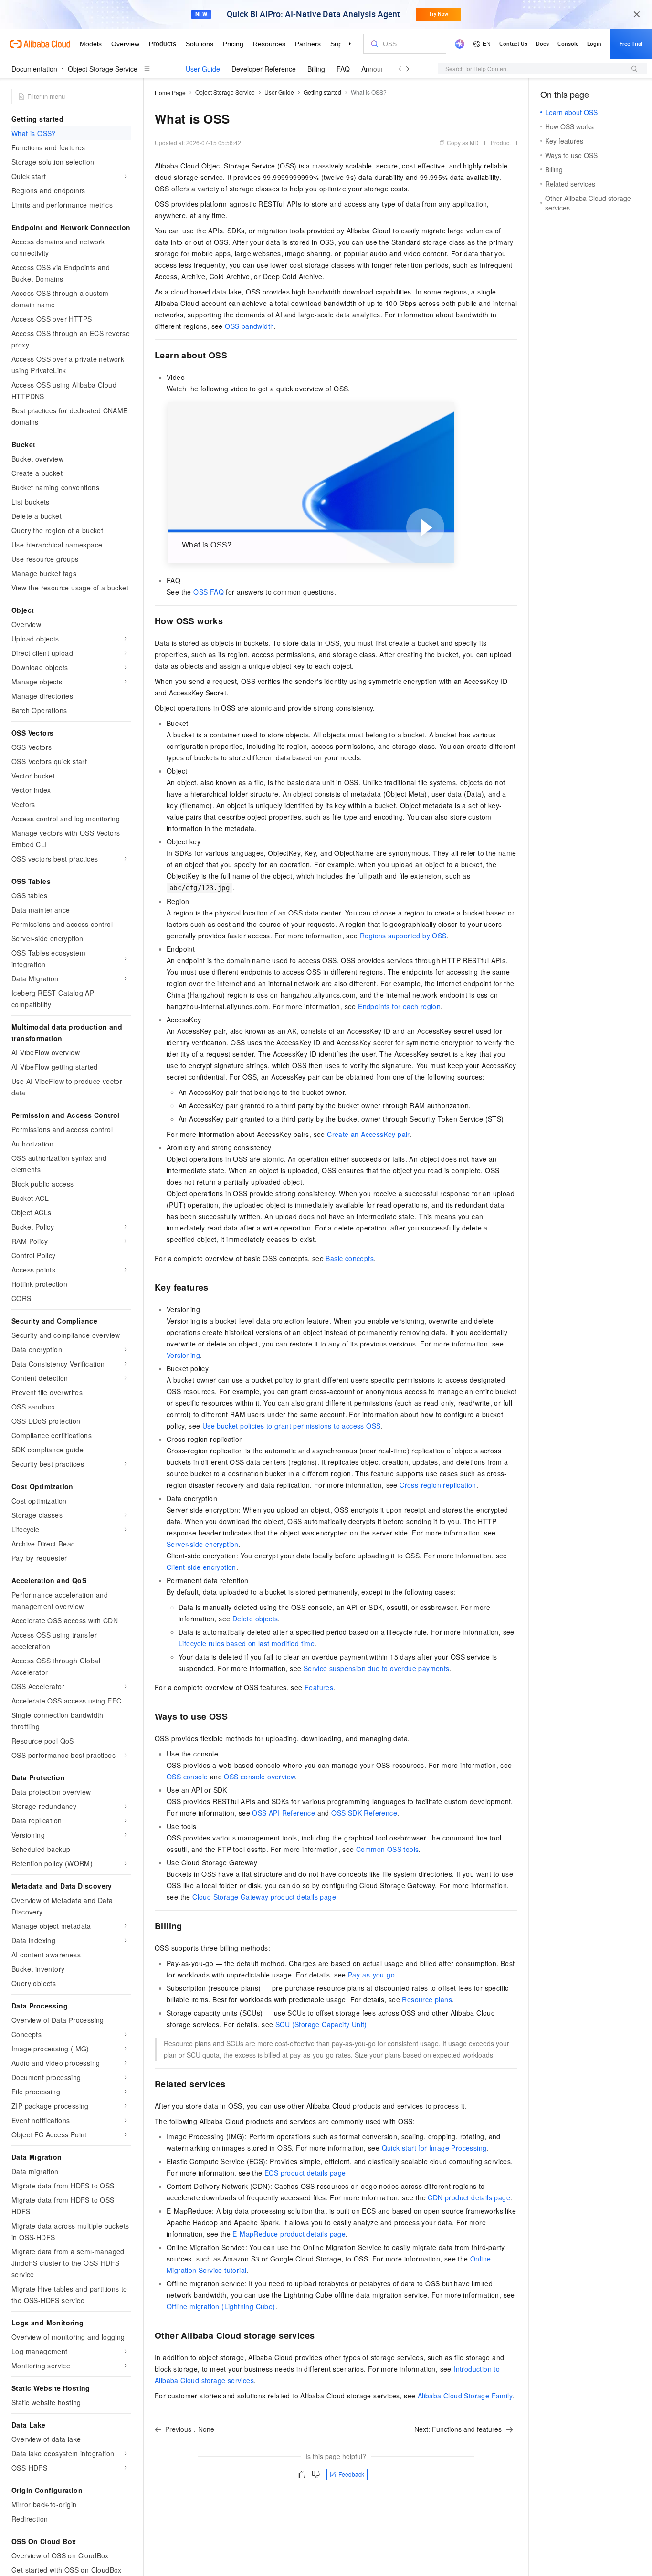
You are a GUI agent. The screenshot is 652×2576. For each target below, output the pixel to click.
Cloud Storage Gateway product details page (264, 1897)
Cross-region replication (438, 1485)
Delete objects (255, 1619)
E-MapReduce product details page (289, 2234)
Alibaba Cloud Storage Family (465, 2396)
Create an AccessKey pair (368, 1134)
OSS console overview (259, 1777)
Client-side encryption (201, 1567)
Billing (316, 69)
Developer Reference (264, 69)
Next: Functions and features (458, 2429)
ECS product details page (305, 2173)
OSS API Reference (284, 1813)
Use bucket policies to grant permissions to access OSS (292, 1426)
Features (319, 1687)
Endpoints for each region (399, 1006)
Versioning (183, 1355)
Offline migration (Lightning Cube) (221, 2306)
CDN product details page (469, 2197)
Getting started (322, 92)
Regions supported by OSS (403, 936)
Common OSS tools (387, 1849)
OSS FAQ (209, 592)
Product (501, 142)
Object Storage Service (103, 69)
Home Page (170, 92)
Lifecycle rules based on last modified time (247, 1643)
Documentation (34, 69)
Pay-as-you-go (371, 1975)
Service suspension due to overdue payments (377, 1668)
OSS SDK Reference (364, 1813)
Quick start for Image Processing (434, 2148)
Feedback (351, 2474)
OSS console (187, 1777)
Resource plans (427, 1999)
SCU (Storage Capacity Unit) (321, 2024)
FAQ (343, 69)
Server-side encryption (203, 1544)
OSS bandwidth (249, 326)
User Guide (203, 69)
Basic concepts (350, 1258)
